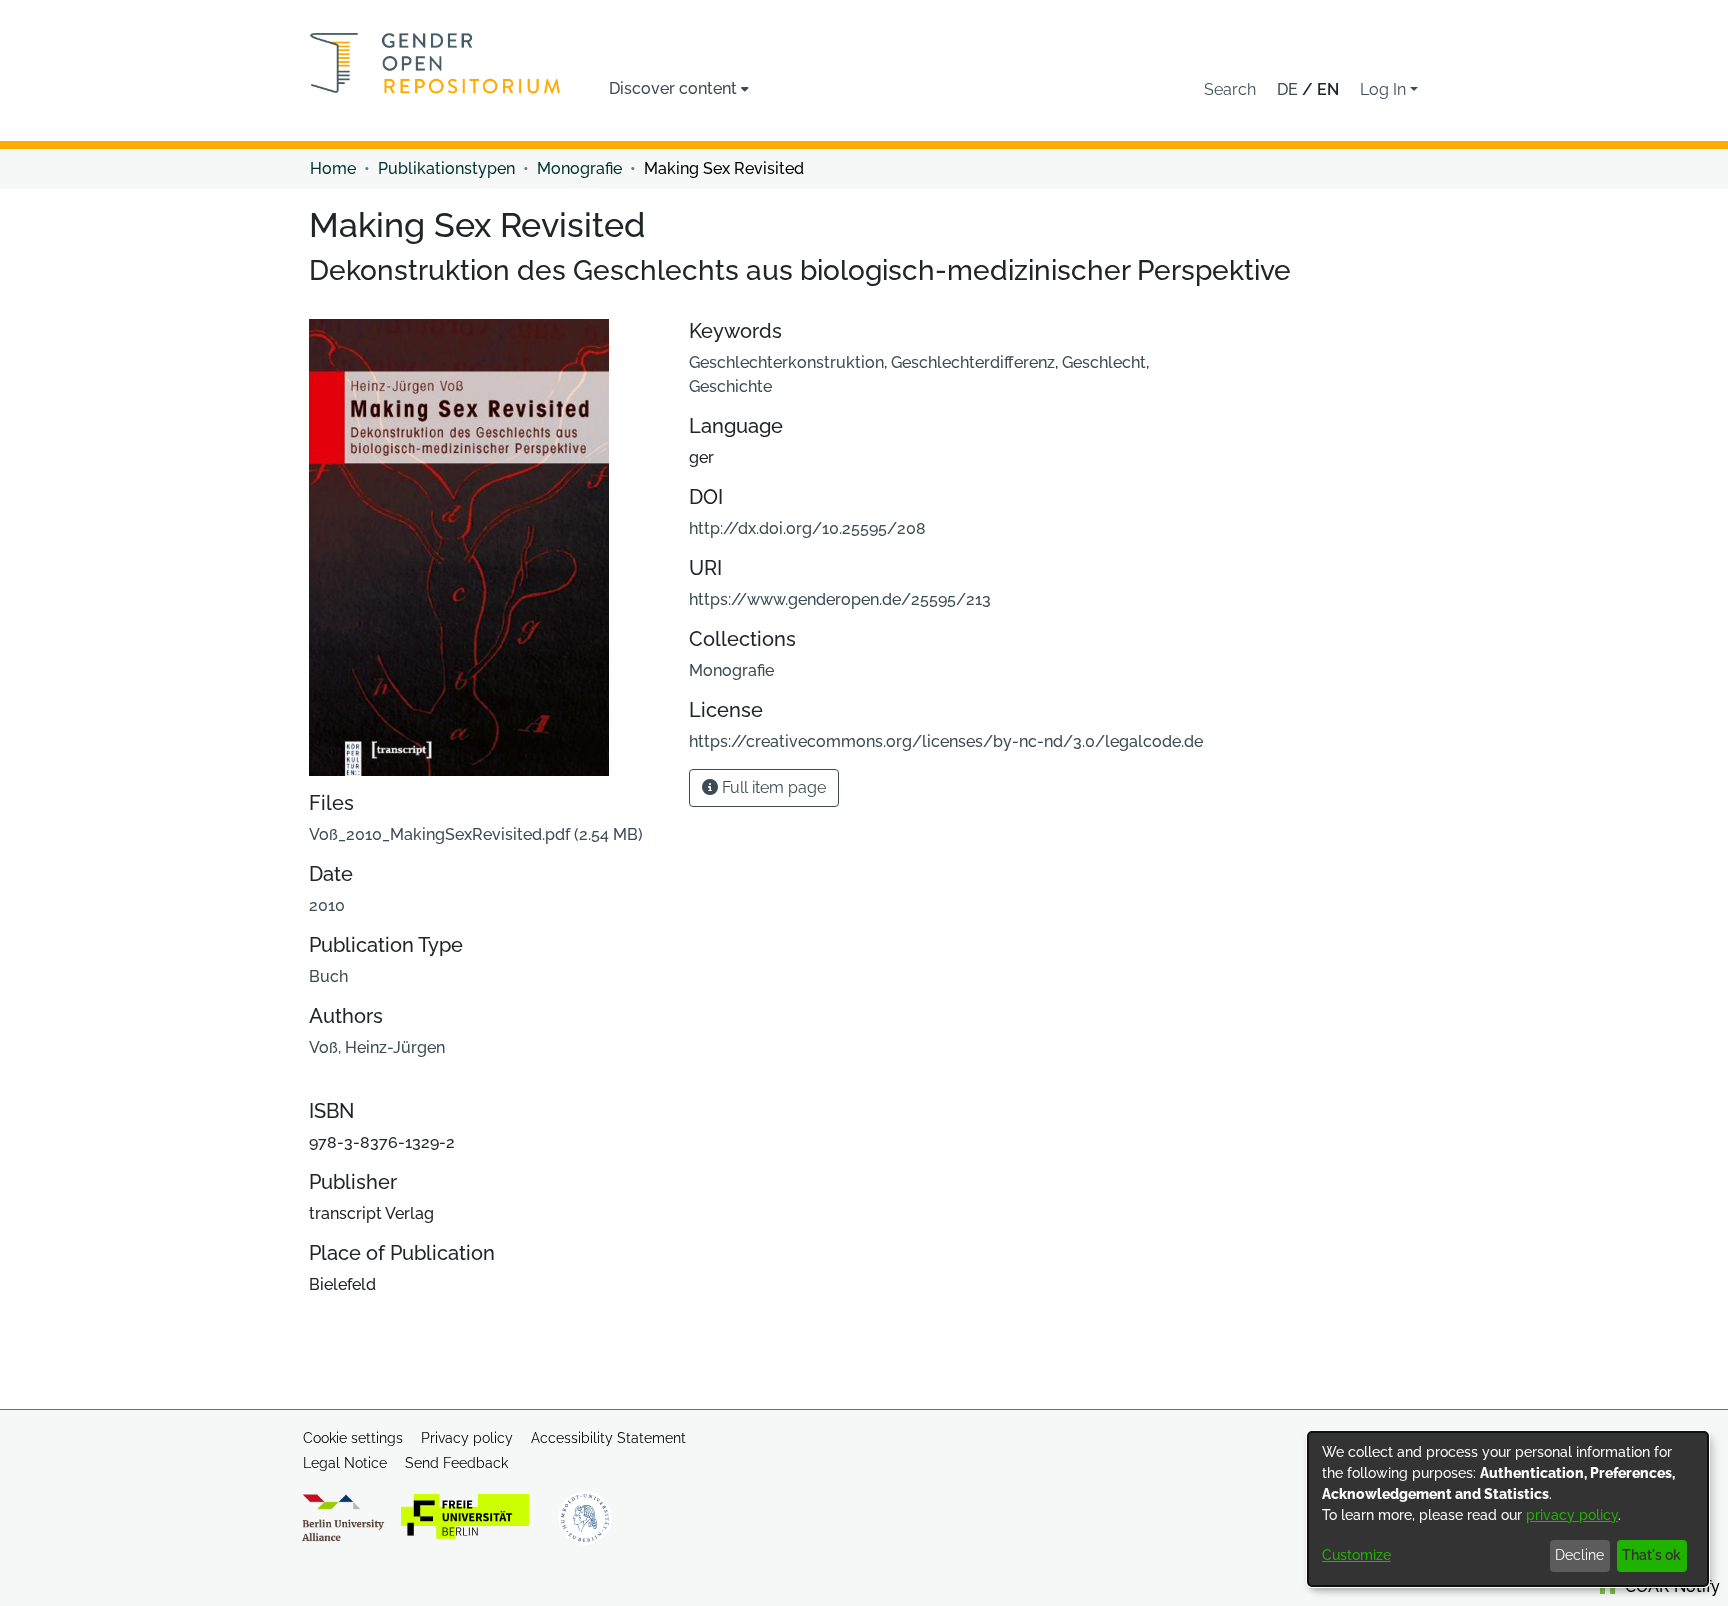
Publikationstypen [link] (446, 168)
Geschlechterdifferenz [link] (973, 362)
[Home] (435, 63)
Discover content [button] (673, 88)
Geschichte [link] (730, 386)
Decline (1579, 1555)
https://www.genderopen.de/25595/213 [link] (840, 599)
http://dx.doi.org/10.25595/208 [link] (807, 528)
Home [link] (333, 168)
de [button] (1289, 89)
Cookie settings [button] (353, 1438)
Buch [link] (328, 976)
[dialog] (1508, 1509)
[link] (476, 834)
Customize (1356, 1555)
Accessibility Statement (608, 1438)
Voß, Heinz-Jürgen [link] (377, 1047)
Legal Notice (345, 1463)
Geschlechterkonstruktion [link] (786, 362)
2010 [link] (327, 905)
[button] (1230, 90)
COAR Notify (1670, 1586)
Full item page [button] (772, 787)
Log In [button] (1385, 89)
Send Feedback (456, 1463)
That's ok (1651, 1555)
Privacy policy (467, 1438)
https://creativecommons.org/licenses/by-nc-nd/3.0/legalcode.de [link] (946, 741)
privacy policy (1572, 1515)
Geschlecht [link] (1104, 362)
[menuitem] (679, 89)
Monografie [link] (579, 168)
